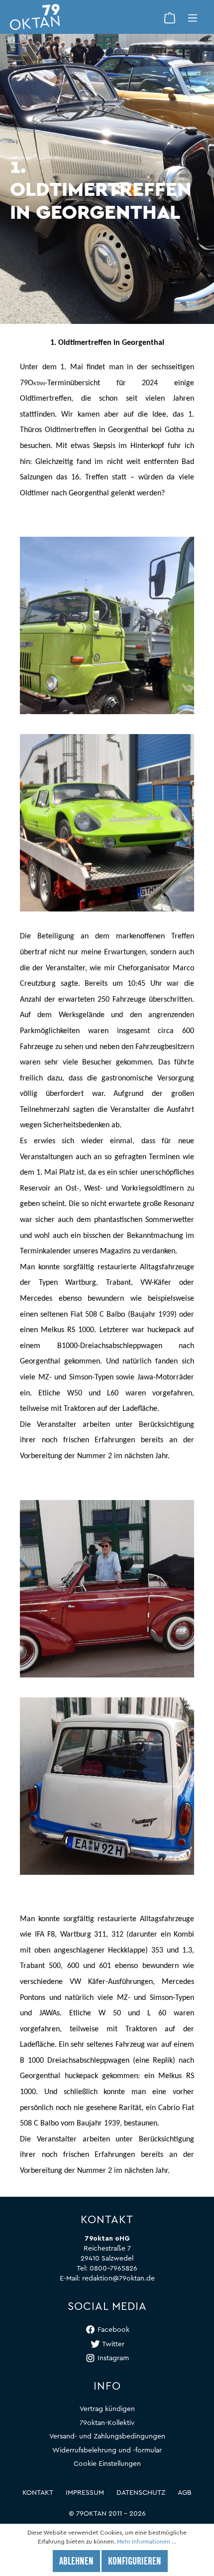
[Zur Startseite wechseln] (84, 17)
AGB (185, 2493)
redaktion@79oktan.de (118, 2278)
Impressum (85, 2493)
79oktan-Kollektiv (107, 2423)
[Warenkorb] (170, 17)
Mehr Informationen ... (147, 2542)
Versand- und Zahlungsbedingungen (107, 2436)
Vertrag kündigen (107, 2409)
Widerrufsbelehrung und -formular (107, 2450)
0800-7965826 (113, 2269)
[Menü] (193, 17)
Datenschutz (141, 2493)
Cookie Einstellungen (107, 2464)
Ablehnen (76, 2562)
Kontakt (38, 2493)
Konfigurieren (135, 2562)
